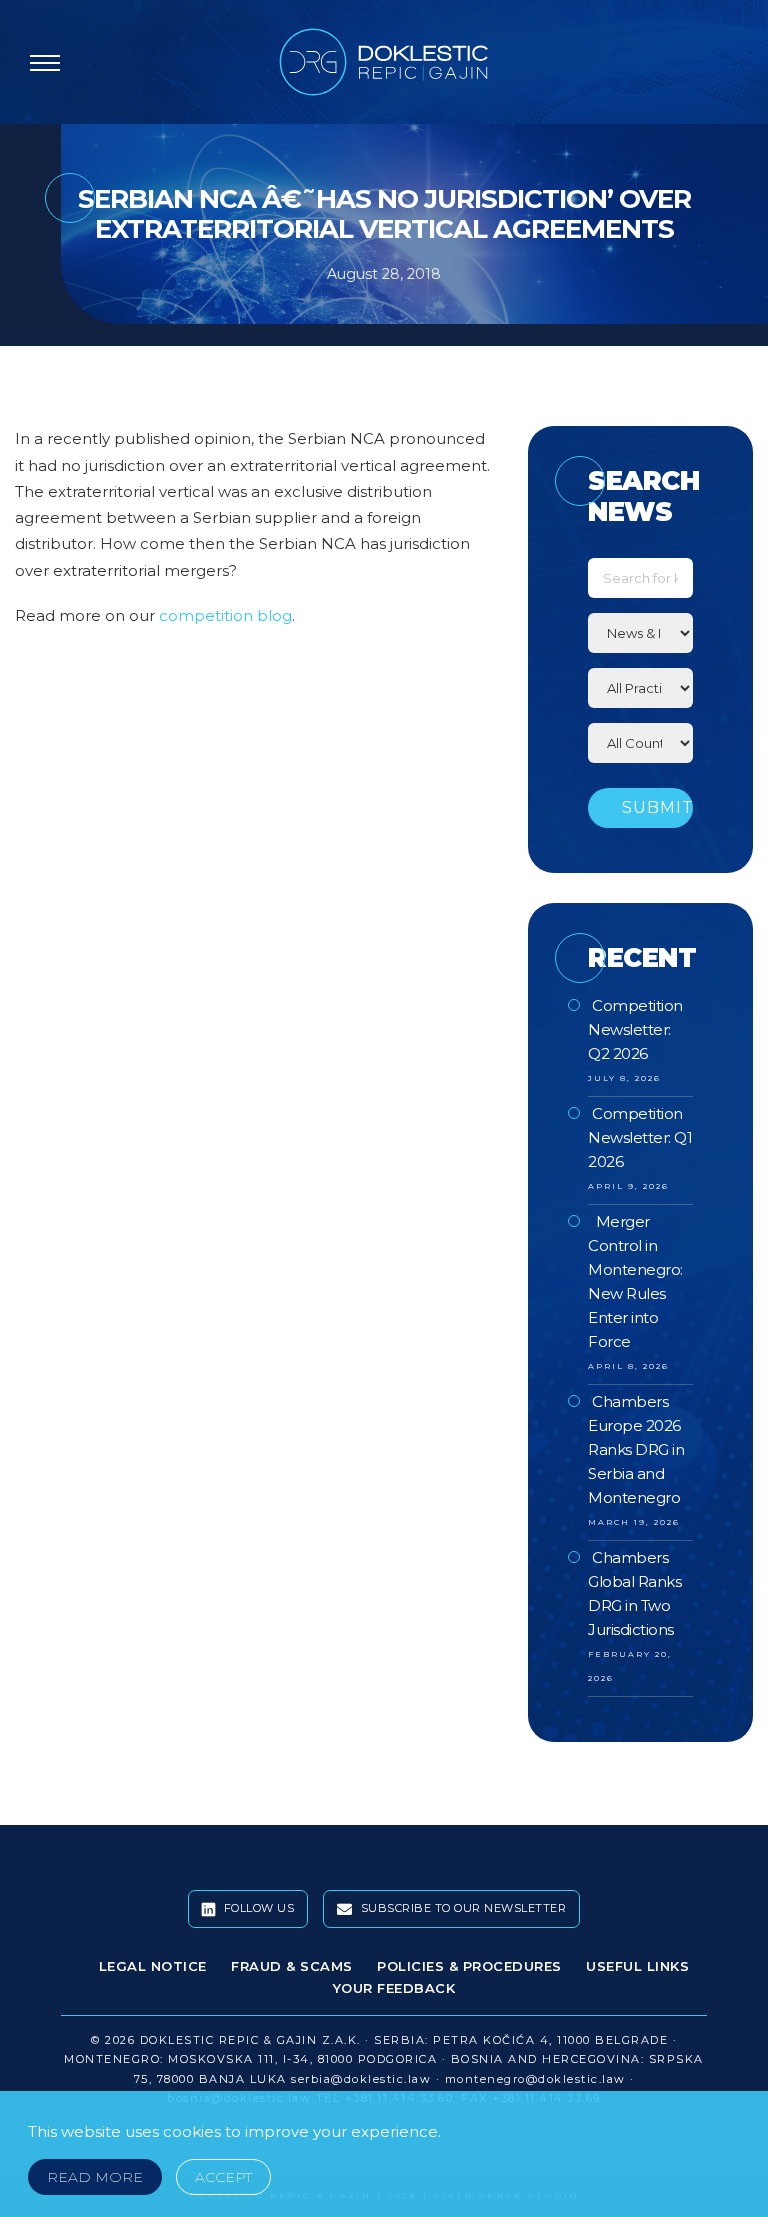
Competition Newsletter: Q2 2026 (635, 1029)
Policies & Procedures (469, 1966)
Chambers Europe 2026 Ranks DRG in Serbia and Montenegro (636, 1449)
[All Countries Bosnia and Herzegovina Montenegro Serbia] (640, 743)
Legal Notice (153, 1966)
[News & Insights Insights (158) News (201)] (640, 633)
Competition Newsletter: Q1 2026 (640, 1137)
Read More (95, 2177)
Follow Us (257, 1908)
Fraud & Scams (292, 1966)
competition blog (225, 615)
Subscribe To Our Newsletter (461, 1908)
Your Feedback (394, 1988)
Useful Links (637, 1966)
